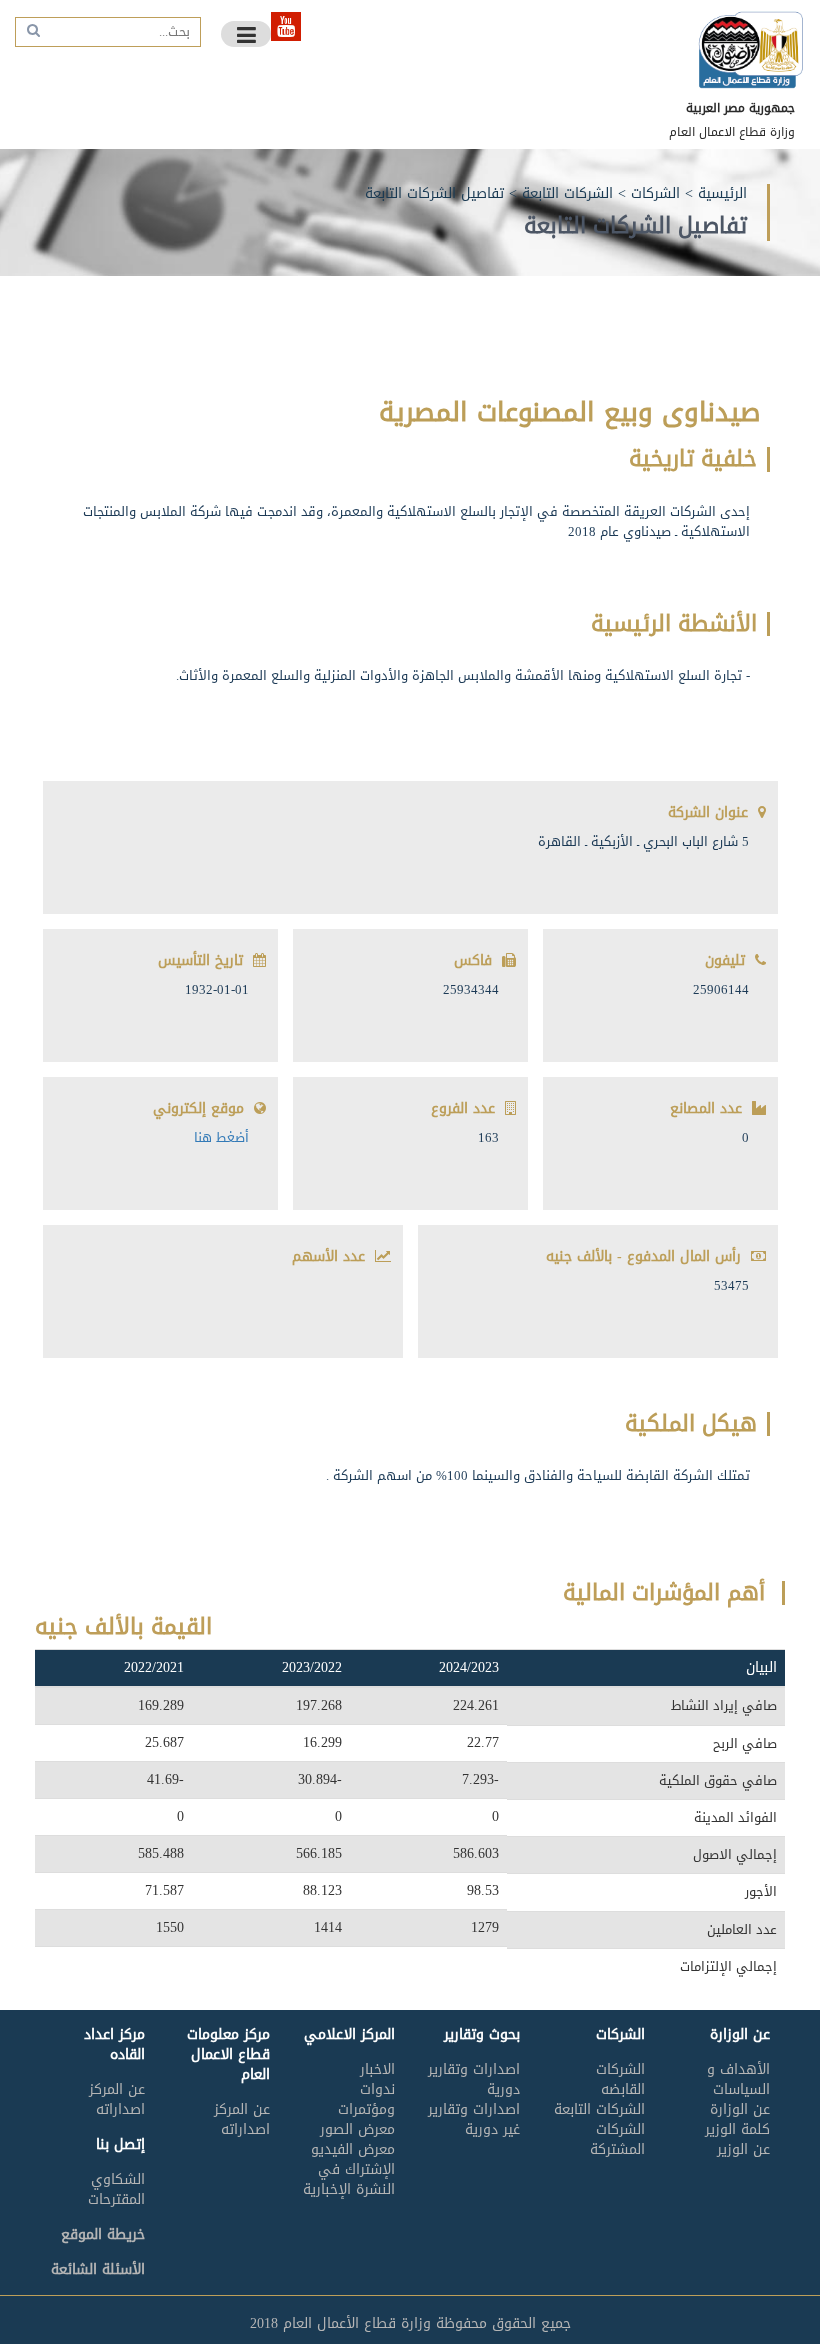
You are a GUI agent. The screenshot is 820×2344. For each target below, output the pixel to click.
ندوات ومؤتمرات (366, 2099)
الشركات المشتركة (617, 2139)
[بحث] (31, 30)
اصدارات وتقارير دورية (474, 2079)
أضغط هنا (221, 1137)
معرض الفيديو (353, 2149)
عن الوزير (743, 2149)
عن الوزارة (740, 2109)
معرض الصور (357, 2129)
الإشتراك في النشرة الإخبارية (349, 2179)
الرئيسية (722, 193)
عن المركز (242, 2109)
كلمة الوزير (737, 2129)
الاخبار (377, 2069)
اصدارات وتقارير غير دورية (474, 2119)
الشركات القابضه (620, 2079)
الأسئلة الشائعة (98, 2269)
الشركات (655, 193)
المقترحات (116, 2199)
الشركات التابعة (567, 193)
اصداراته (245, 2129)
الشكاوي (118, 2179)
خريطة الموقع (103, 2234)
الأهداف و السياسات (738, 2079)
